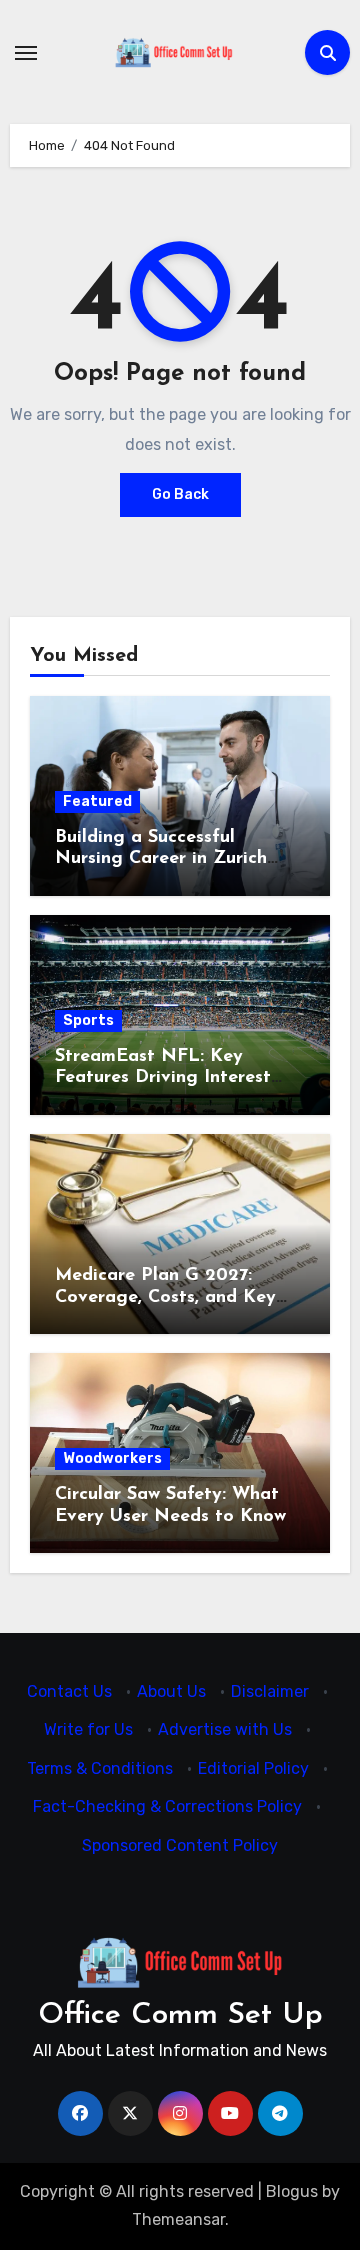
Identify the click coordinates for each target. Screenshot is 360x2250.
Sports (88, 1020)
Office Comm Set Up (180, 2015)
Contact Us (69, 1691)
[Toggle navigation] (26, 53)
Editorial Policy (253, 1768)
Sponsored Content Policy (180, 1845)
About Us (171, 1691)
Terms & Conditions (100, 1768)
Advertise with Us (225, 1730)
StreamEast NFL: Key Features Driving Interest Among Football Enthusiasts (176, 1078)
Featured (97, 801)
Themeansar (178, 2219)
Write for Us (88, 1730)
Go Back (180, 494)
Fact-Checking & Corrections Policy (167, 1807)
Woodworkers (112, 1458)
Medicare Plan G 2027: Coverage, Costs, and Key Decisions (165, 1297)
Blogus (292, 2191)
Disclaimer (270, 1691)
